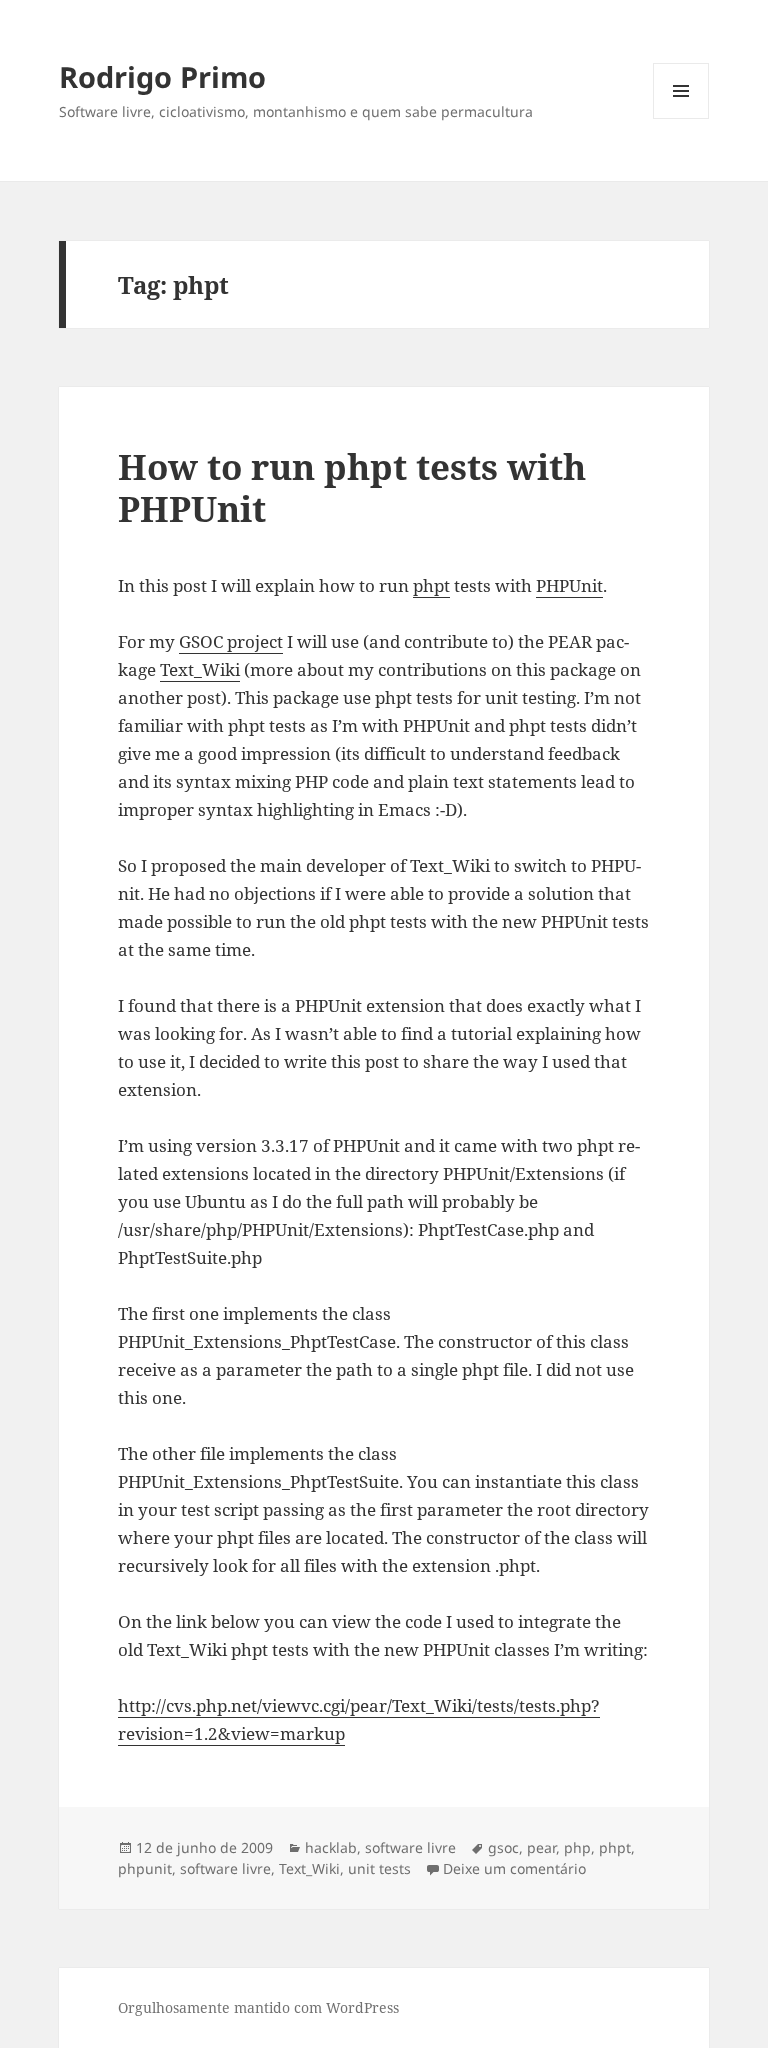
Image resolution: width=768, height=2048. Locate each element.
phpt (431, 585)
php (577, 1847)
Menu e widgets (681, 118)
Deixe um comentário (514, 1868)
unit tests (379, 1868)
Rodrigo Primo (162, 76)
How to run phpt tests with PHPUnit (352, 487)
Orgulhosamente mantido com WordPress (258, 2007)
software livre (410, 1847)
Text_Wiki (200, 669)
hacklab (331, 1847)
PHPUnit (569, 585)
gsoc (503, 1847)
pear (541, 1847)
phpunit (145, 1868)
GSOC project (231, 641)
